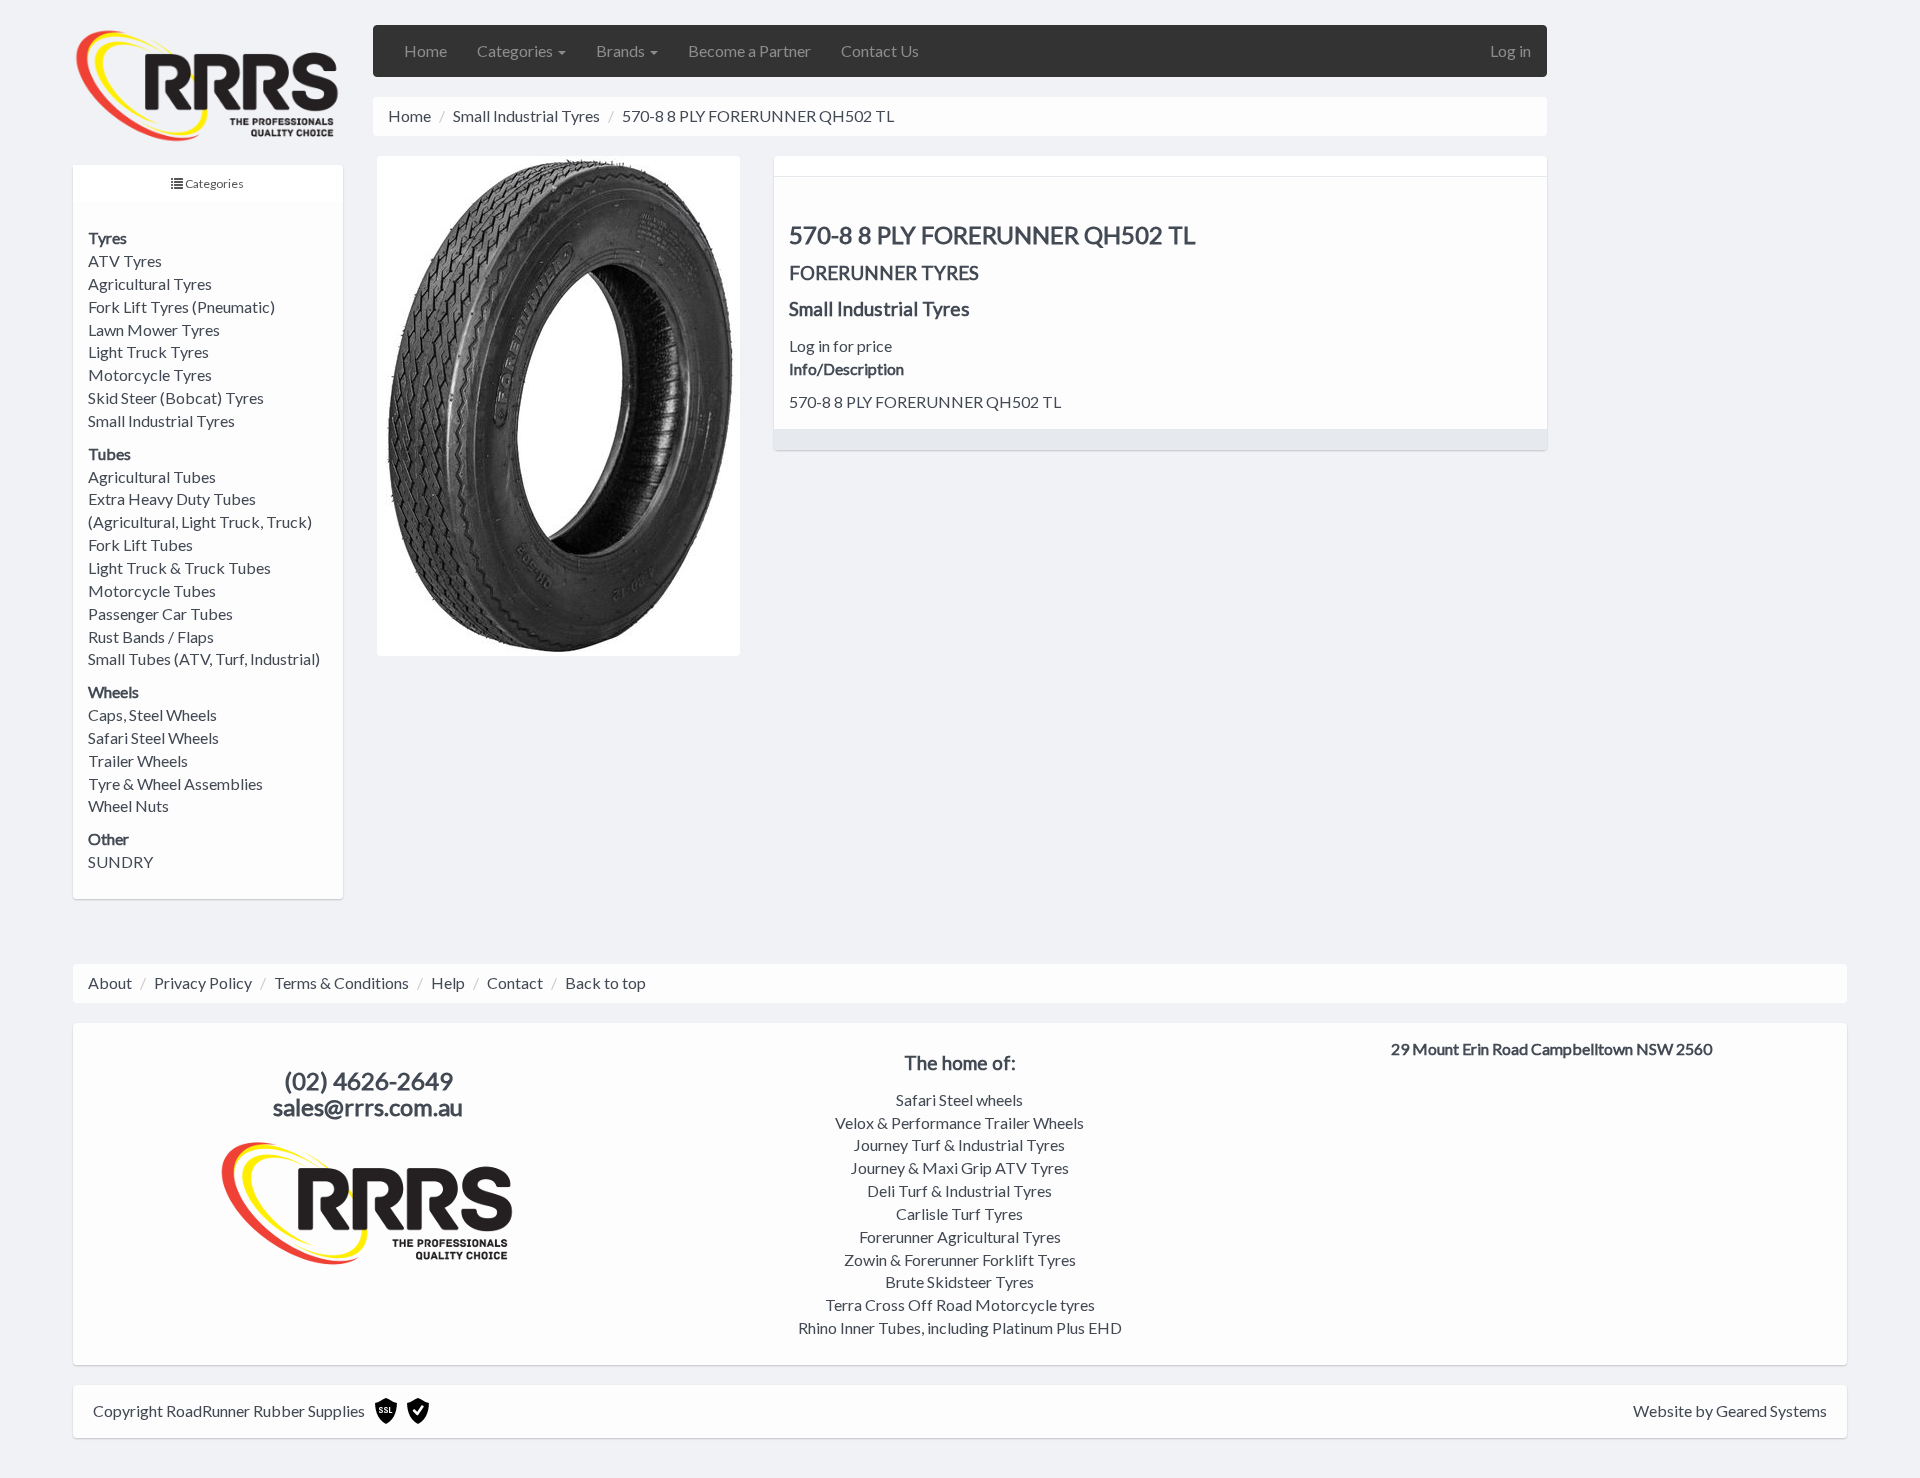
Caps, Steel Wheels (152, 714)
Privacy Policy (203, 982)
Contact (515, 982)
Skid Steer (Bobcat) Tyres (176, 397)
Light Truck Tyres (148, 351)
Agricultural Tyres (150, 283)
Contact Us (880, 50)
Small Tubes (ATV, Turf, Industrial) (204, 658)
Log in (1510, 50)
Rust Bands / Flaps (151, 636)
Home (425, 50)
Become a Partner (749, 50)
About (110, 982)
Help (448, 982)
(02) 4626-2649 (368, 1080)
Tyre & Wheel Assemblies (175, 783)
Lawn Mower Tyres (154, 329)
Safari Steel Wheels (153, 737)
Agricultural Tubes (152, 476)
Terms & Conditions (341, 982)
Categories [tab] (213, 183)
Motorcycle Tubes (152, 590)
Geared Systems (1771, 1410)
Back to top (605, 982)
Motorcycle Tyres (150, 374)
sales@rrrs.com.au (368, 1106)
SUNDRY (120, 861)
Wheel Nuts (128, 805)
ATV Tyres (125, 260)
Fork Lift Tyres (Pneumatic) (181, 306)
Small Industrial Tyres (161, 420)
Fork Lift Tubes (140, 544)
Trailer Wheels (138, 760)
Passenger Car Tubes (160, 613)
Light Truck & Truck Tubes (179, 567)
